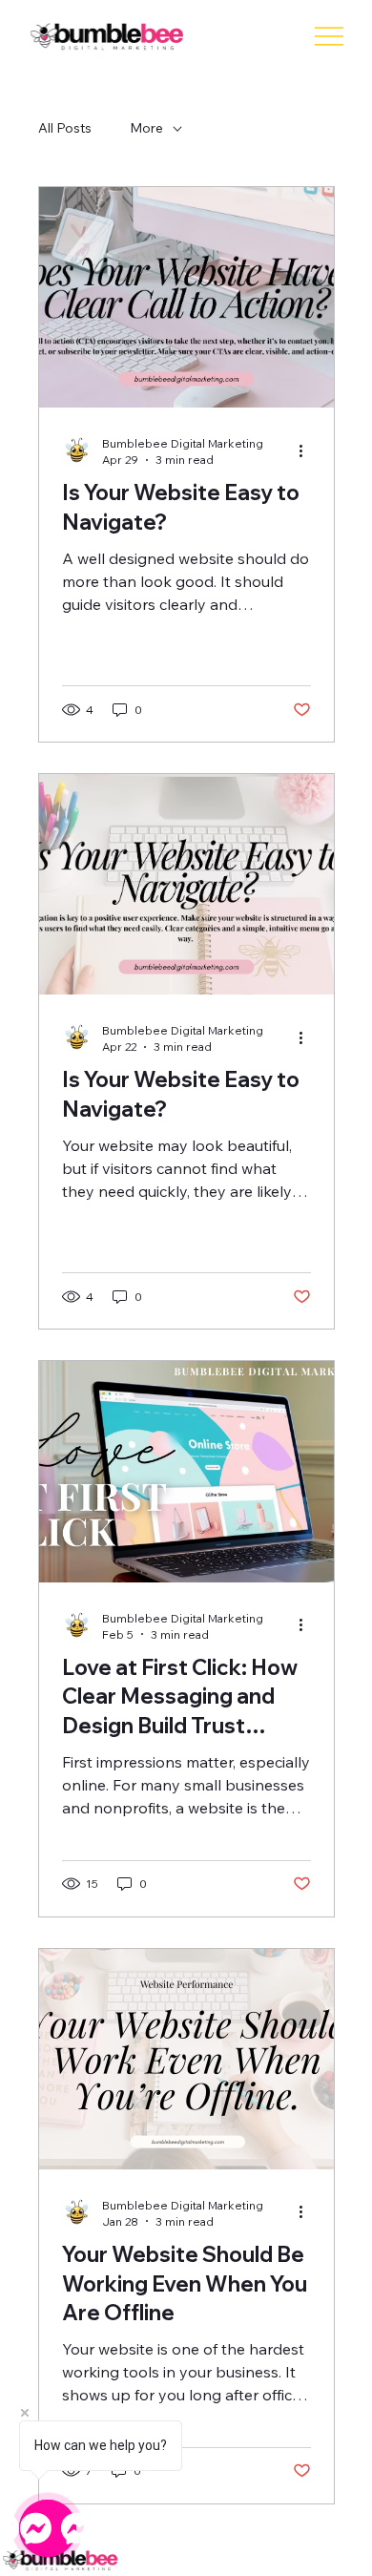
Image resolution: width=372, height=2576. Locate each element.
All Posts (65, 128)
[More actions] (308, 450)
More (146, 128)
